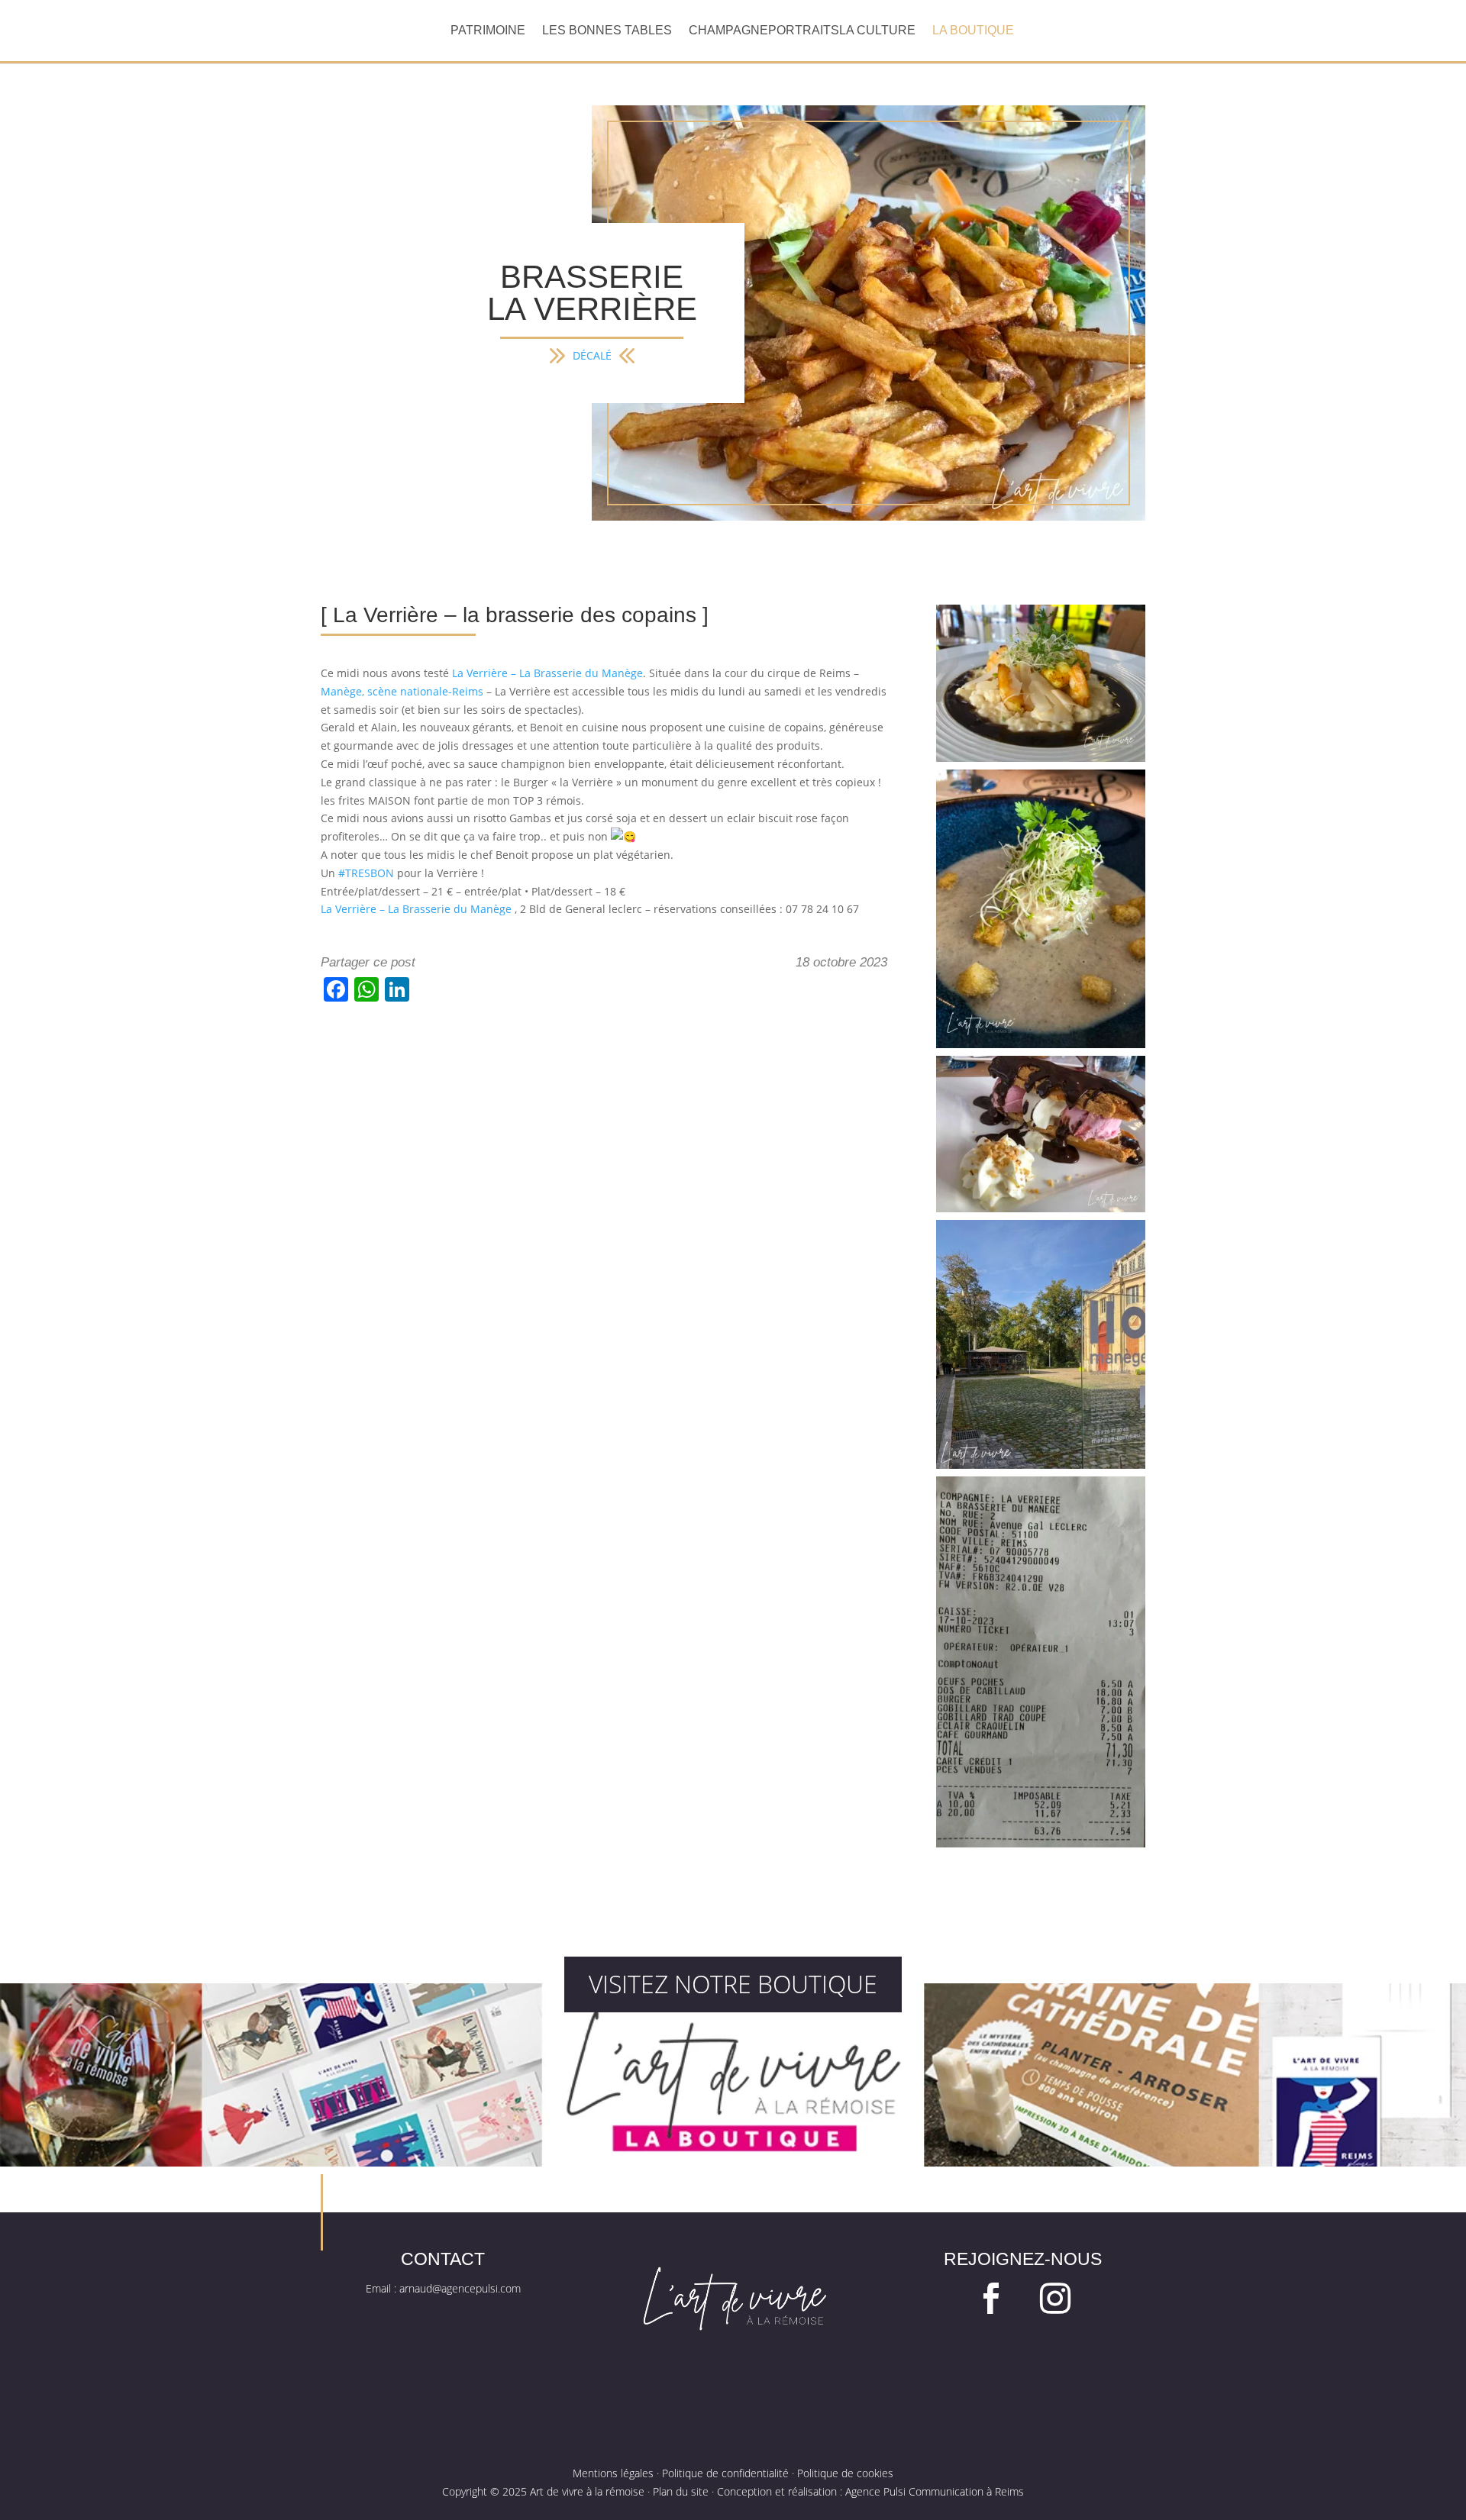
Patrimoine (488, 31)
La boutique (973, 31)
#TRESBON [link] (366, 873)
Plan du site (681, 2491)
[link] (547, 673)
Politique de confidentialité (725, 2473)
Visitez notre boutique (733, 1984)
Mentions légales (613, 2473)
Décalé (592, 355)
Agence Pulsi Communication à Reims (935, 2491)
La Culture (877, 31)
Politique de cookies (845, 2473)
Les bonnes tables (607, 31)
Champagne (728, 31)
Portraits (804, 31)
